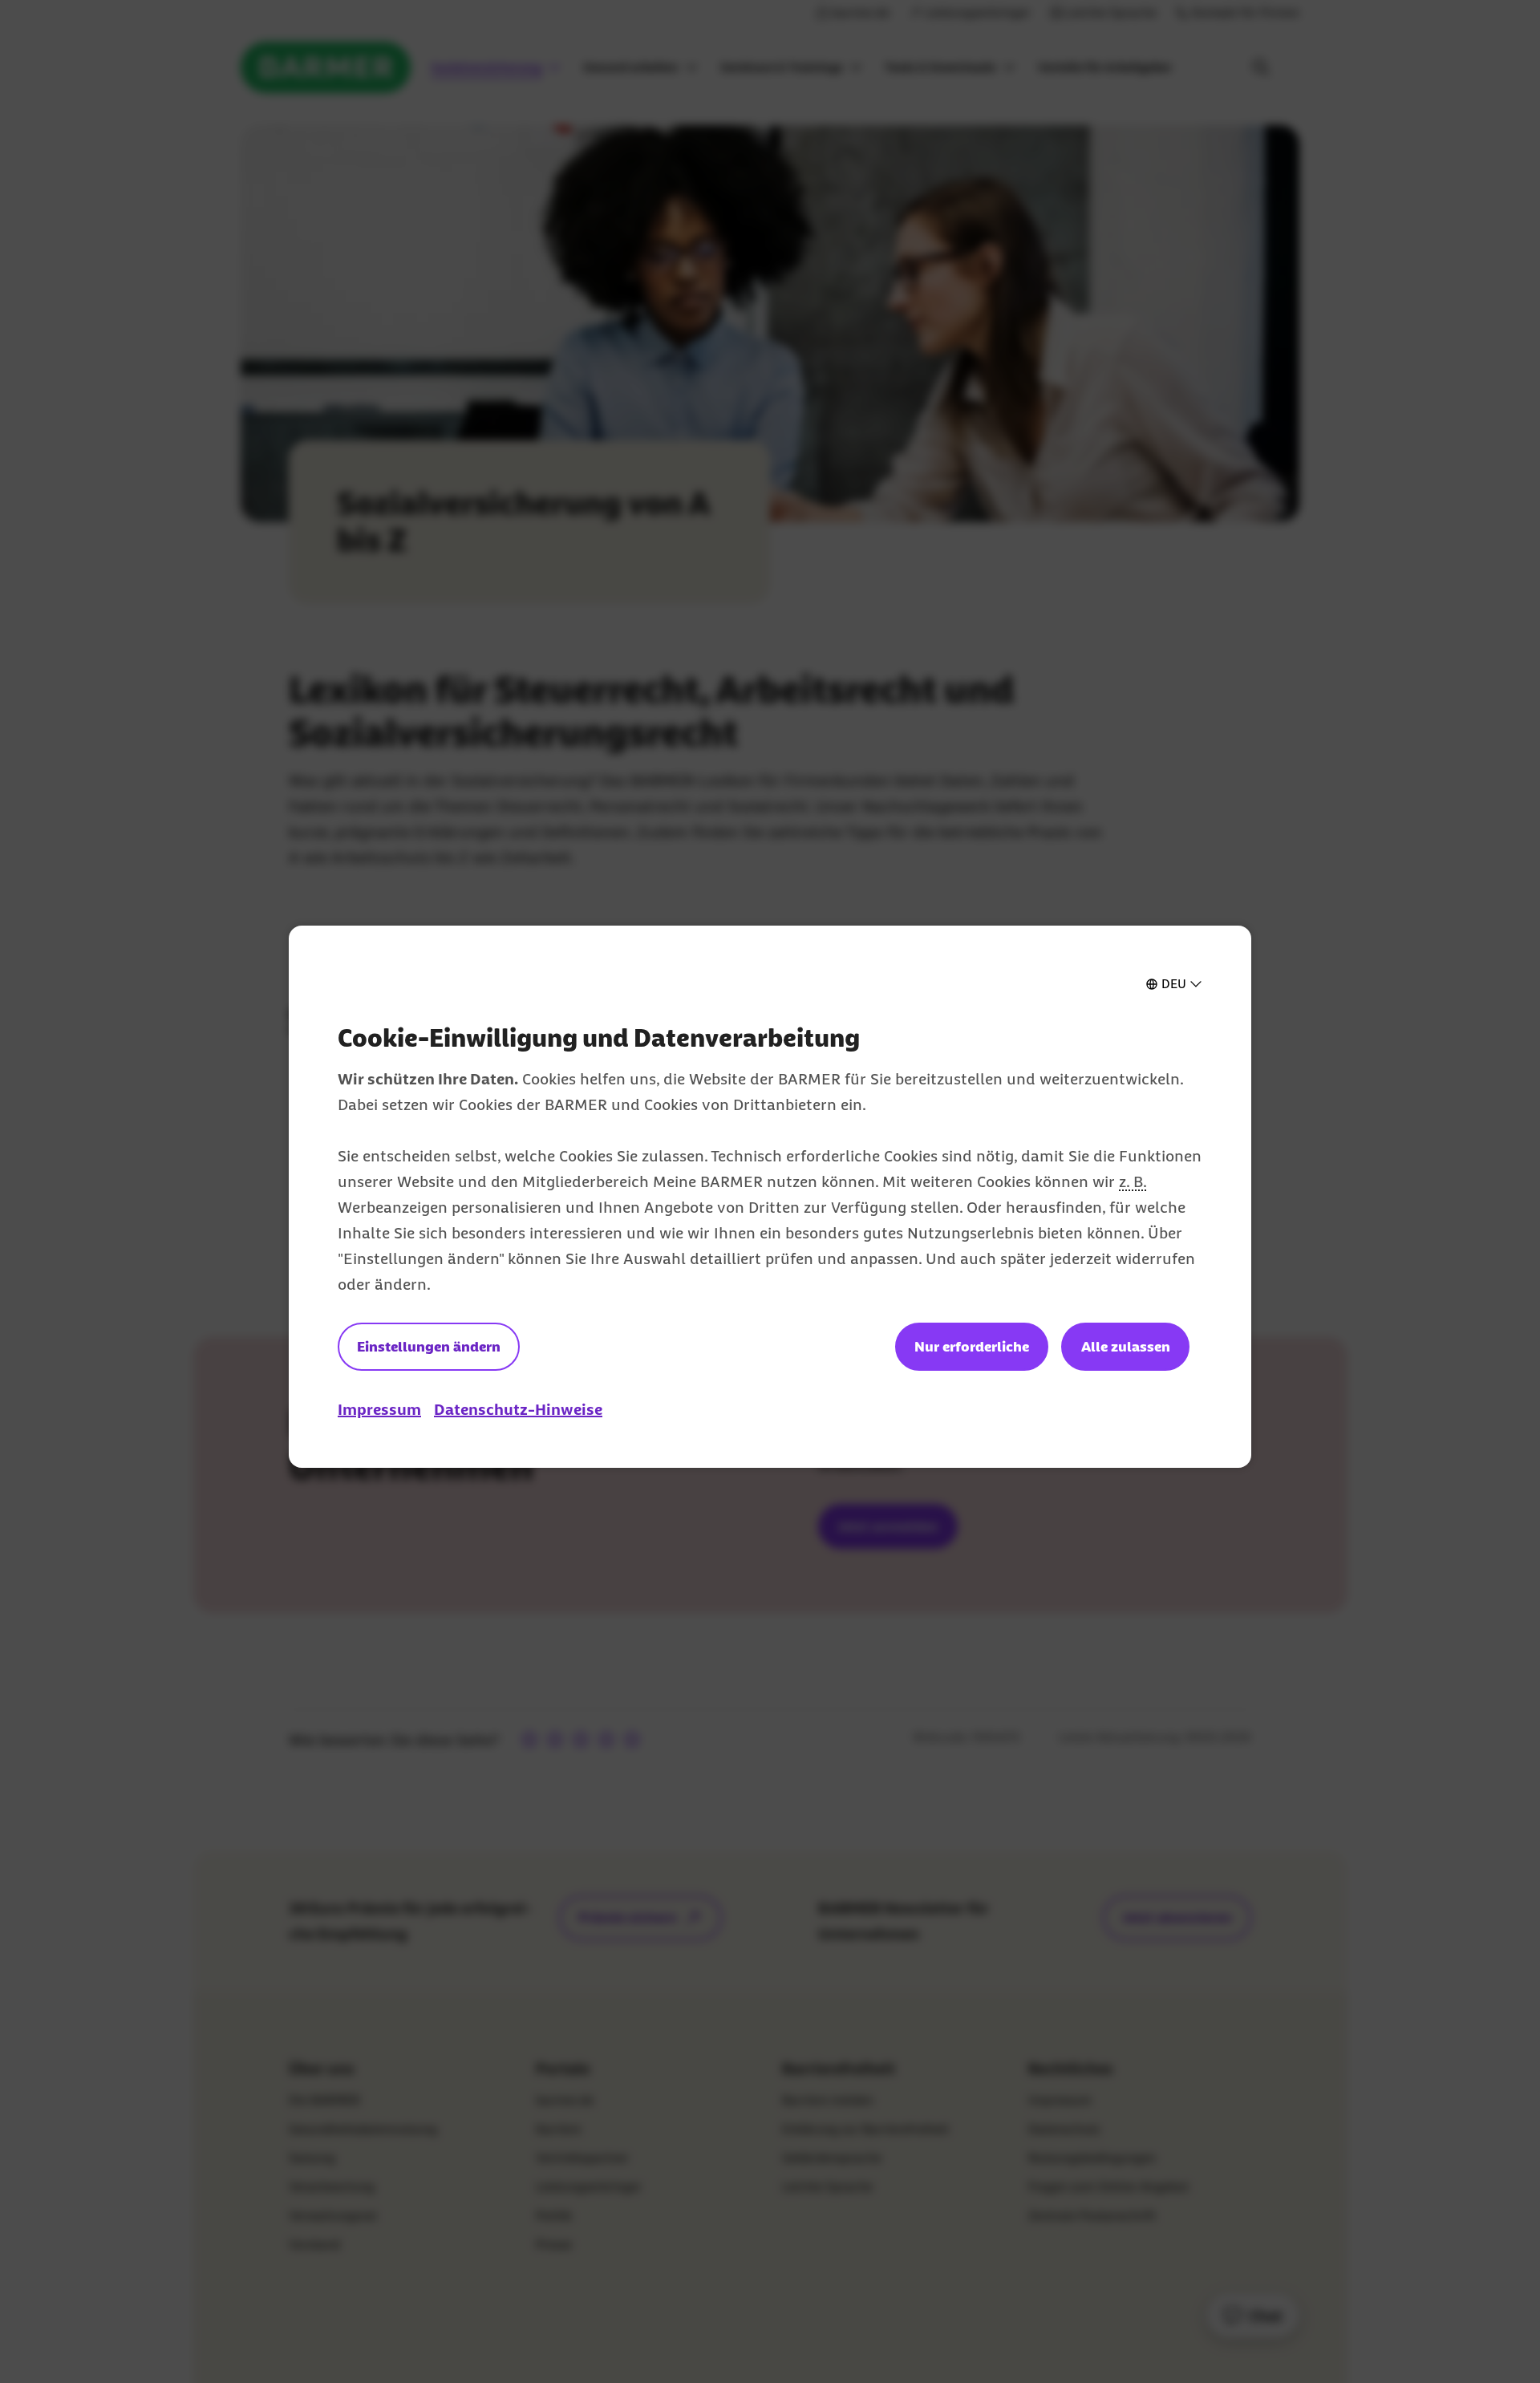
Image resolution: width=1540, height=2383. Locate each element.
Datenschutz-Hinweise (518, 1409)
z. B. (1133, 1181)
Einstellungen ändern (429, 1347)
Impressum (379, 1409)
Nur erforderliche (972, 1347)
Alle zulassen (1126, 1347)
